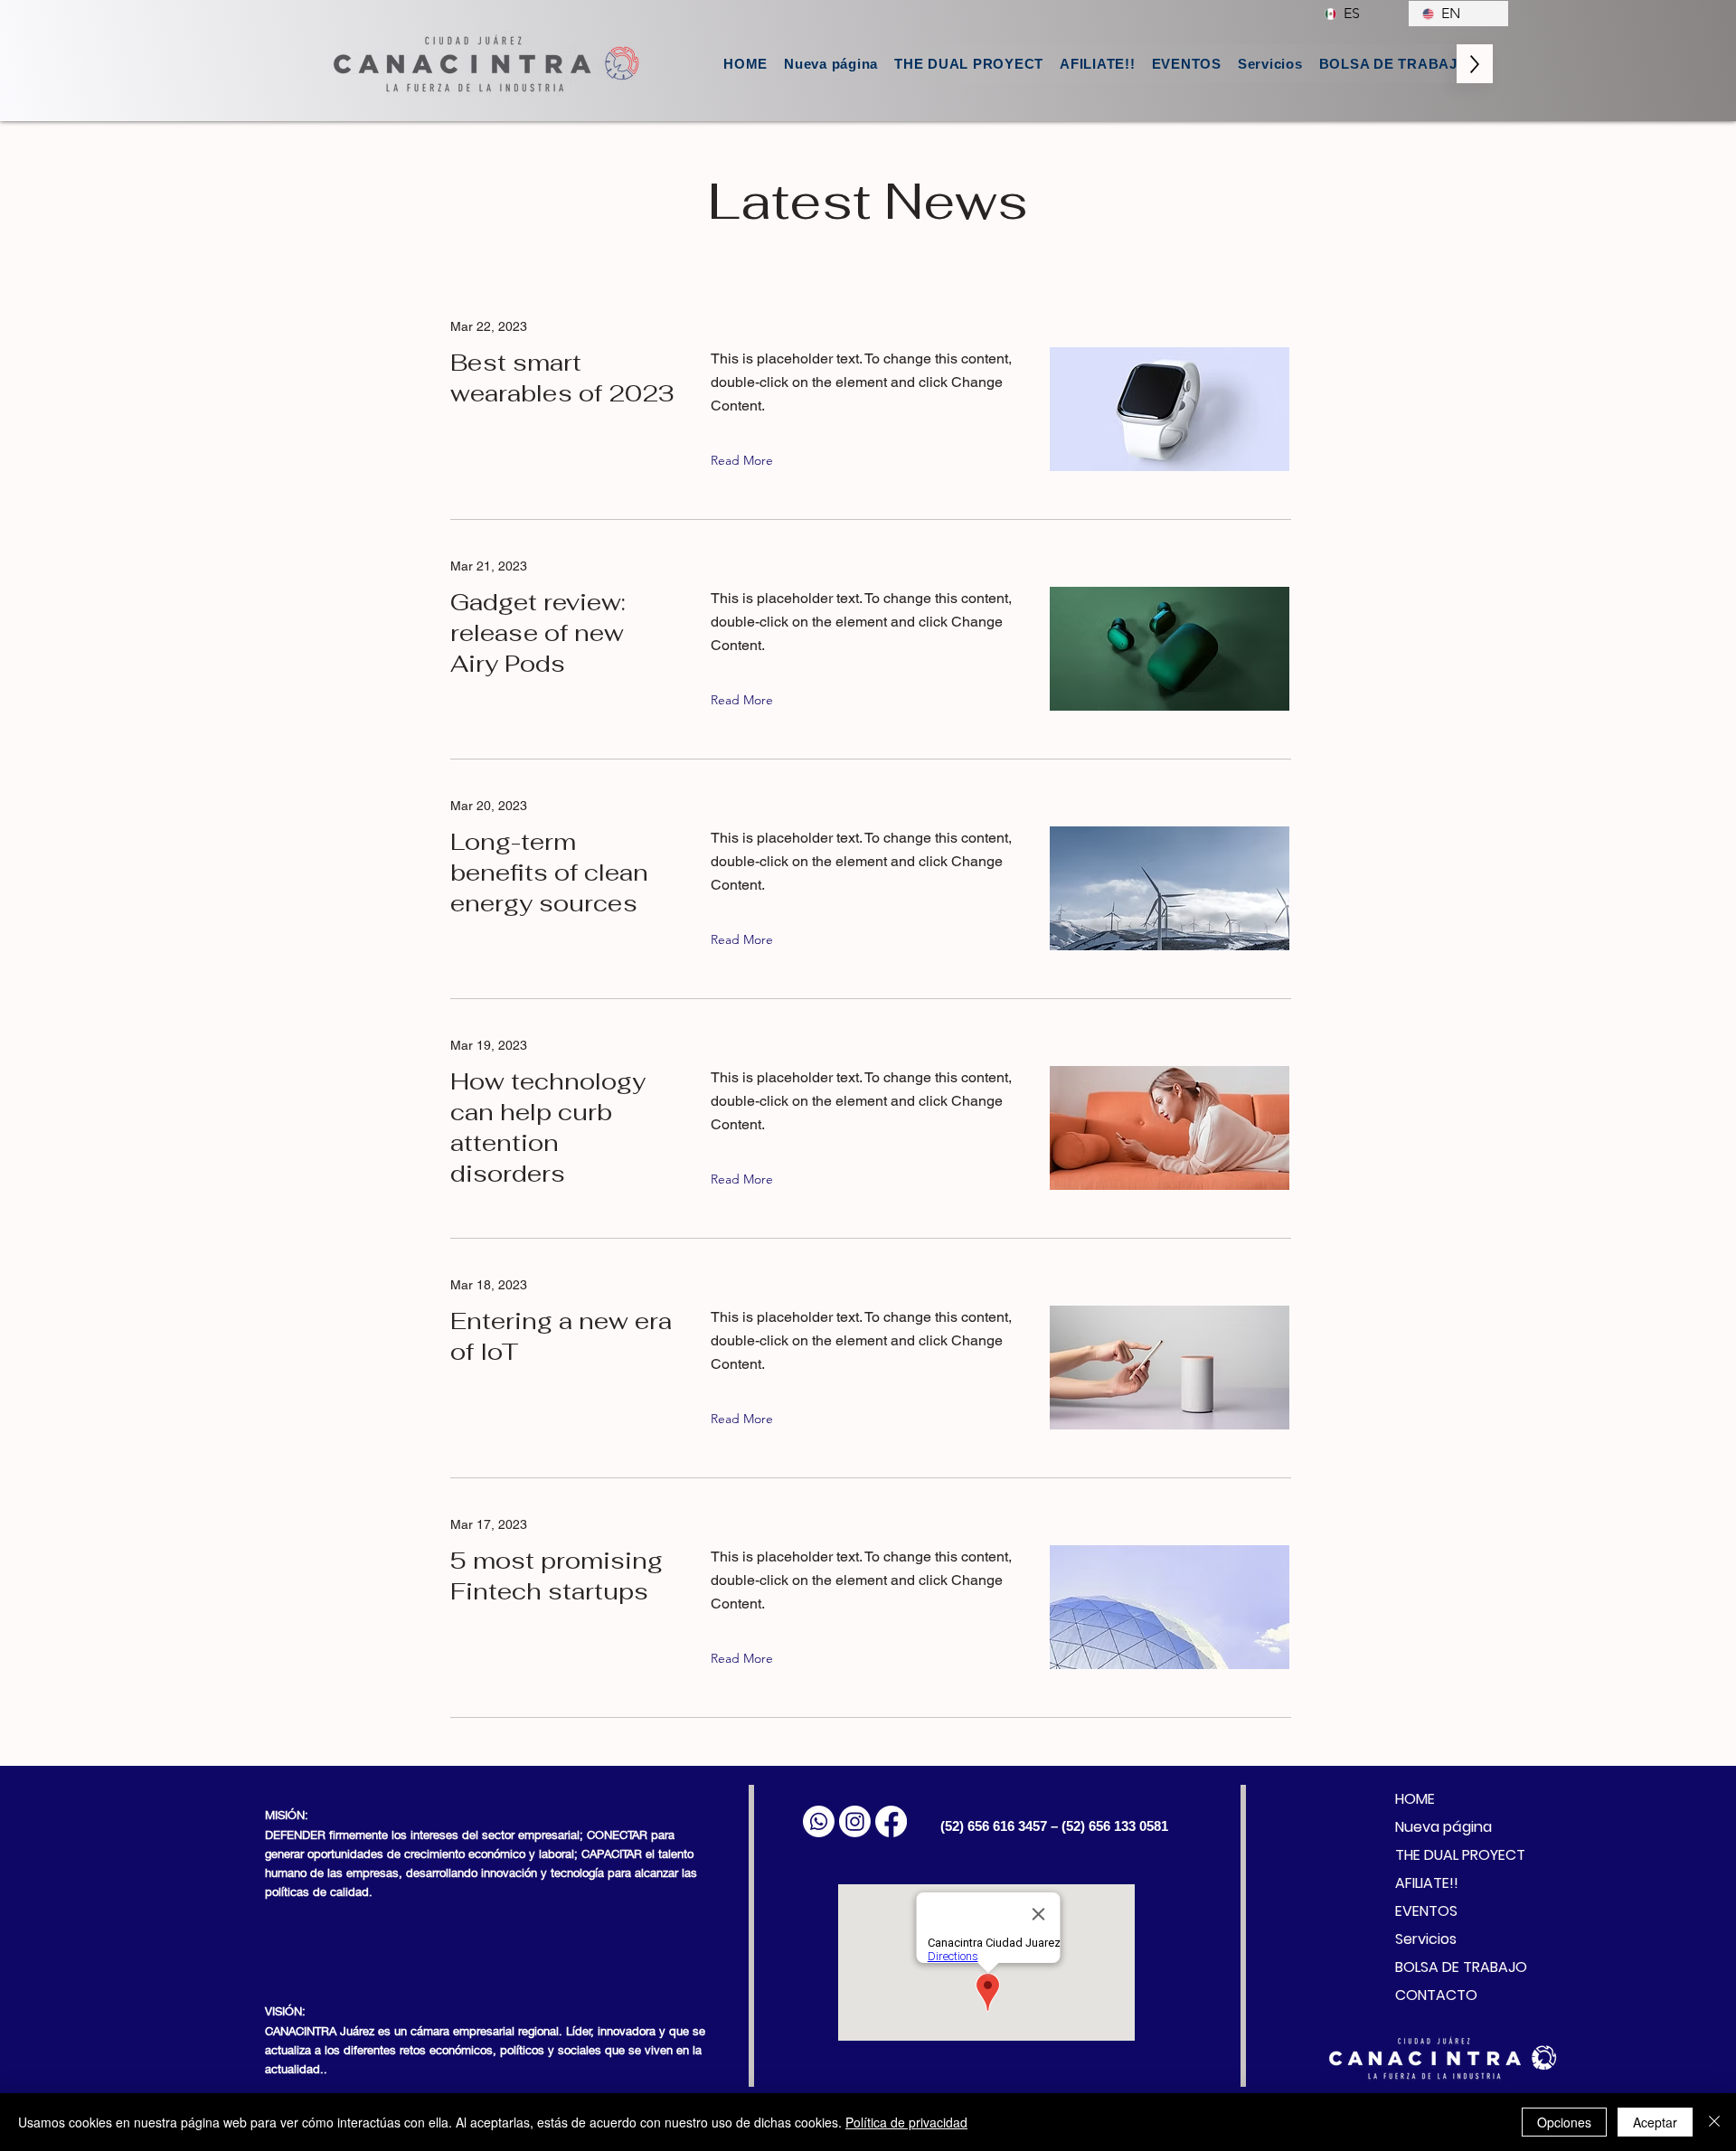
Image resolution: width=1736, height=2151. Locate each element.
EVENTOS (1426, 1911)
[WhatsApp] (819, 1821)
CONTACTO (1436, 1995)
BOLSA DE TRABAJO (1448, 1967)
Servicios (1426, 1939)
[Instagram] (855, 1821)
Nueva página (1444, 1827)
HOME (1415, 1799)
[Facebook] (891, 1821)
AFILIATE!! (1427, 1883)
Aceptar (1655, 2122)
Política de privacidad (906, 2122)
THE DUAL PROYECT (1448, 1855)
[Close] (1714, 2122)
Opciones (1564, 2122)
